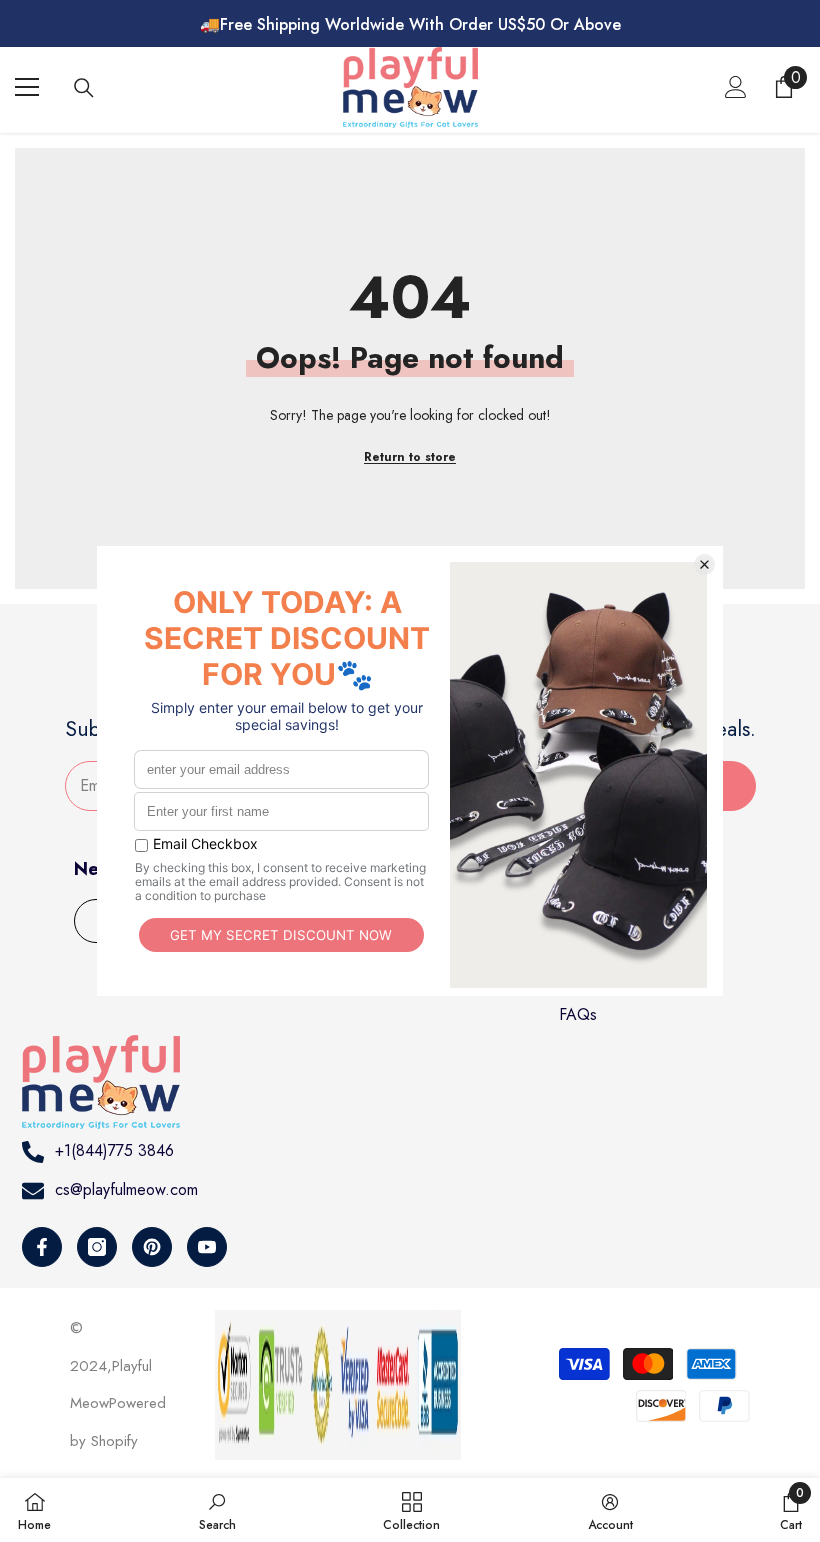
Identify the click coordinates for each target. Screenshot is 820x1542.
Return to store (410, 457)
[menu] (27, 87)
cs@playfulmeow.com (126, 1189)
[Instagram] (97, 1247)
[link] (217, 1510)
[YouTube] (207, 1247)
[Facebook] (42, 1247)
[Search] (84, 88)
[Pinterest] (152, 1247)
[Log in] (736, 87)
